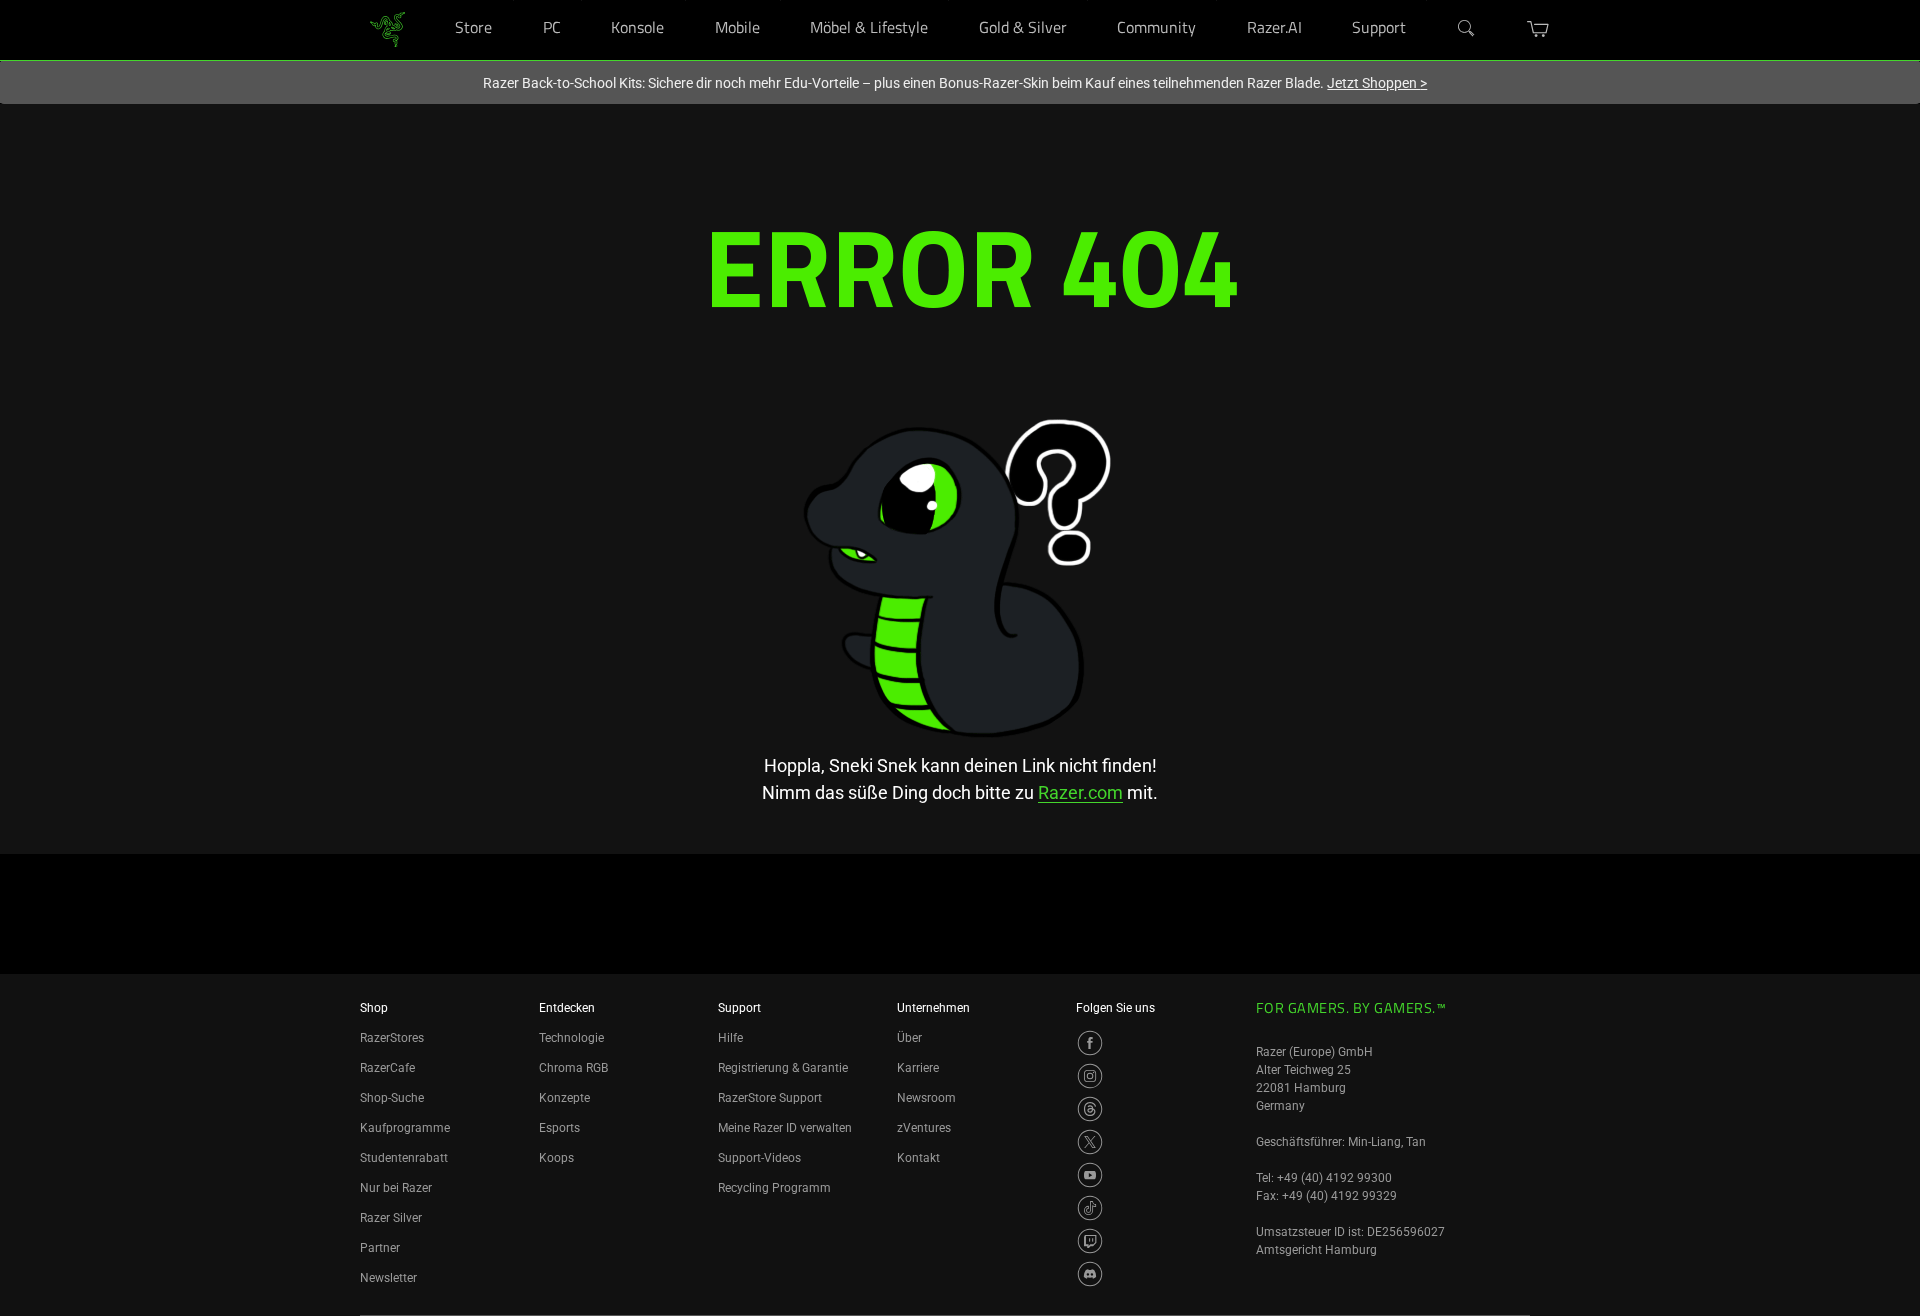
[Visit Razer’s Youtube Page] (1090, 1175)
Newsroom (926, 1098)
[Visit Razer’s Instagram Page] (1090, 1076)
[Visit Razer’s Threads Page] (1090, 1109)
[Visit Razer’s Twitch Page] (1090, 1241)
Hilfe (730, 1038)
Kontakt (918, 1158)
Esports (559, 1128)
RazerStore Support (770, 1098)
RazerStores (392, 1038)
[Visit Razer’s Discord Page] (1090, 1274)
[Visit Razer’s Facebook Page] (1090, 1043)
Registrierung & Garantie (783, 1068)
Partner (380, 1248)
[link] (387, 28)
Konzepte (564, 1098)
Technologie (571, 1038)
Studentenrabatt (404, 1158)
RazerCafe (387, 1068)
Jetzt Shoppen (1377, 83)
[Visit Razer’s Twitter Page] (1090, 1142)
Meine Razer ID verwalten (785, 1128)
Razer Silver (391, 1218)
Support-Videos (759, 1158)
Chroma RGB (573, 1068)
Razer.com (1080, 792)
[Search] (1467, 29)
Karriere (918, 1068)
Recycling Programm (774, 1188)
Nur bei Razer (396, 1188)
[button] (1538, 29)
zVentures (924, 1128)
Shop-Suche (392, 1098)
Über (909, 1038)
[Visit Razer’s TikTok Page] (1090, 1208)
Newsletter (388, 1278)
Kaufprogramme (405, 1128)
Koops (556, 1158)
